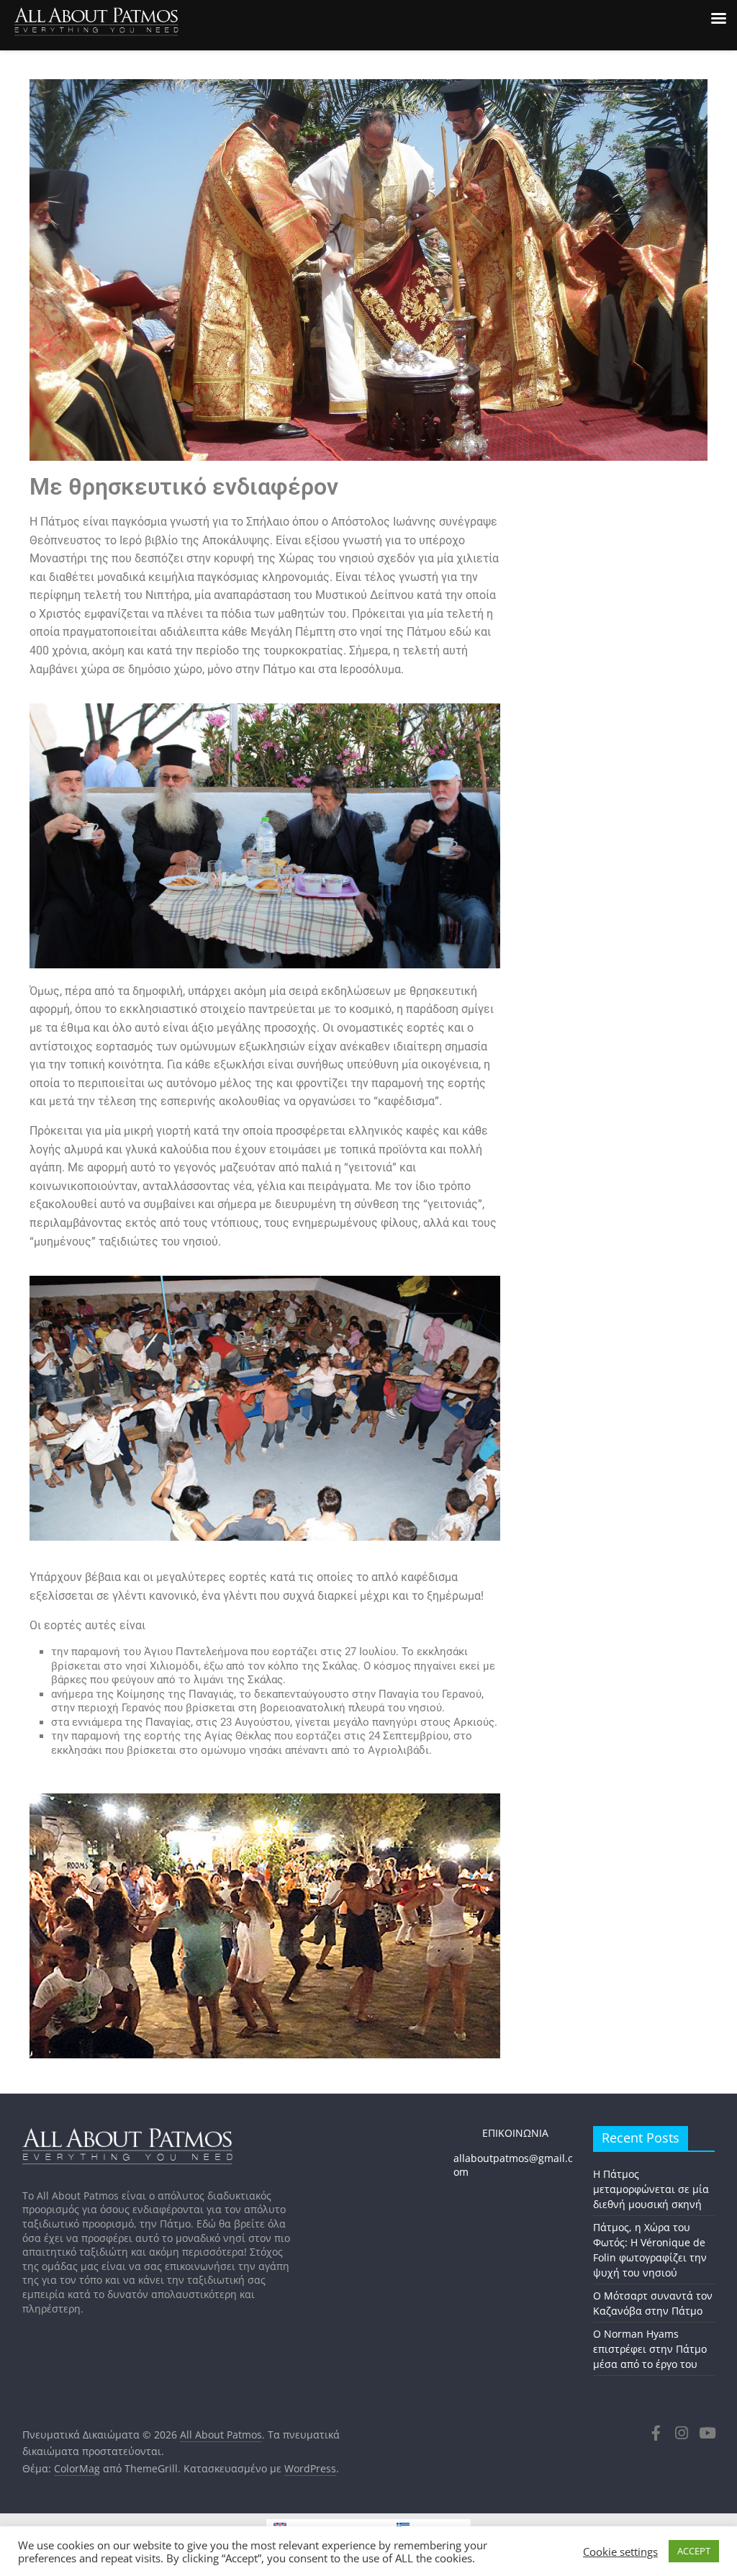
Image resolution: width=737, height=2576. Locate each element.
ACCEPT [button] (694, 2551)
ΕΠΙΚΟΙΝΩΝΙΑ (501, 2133)
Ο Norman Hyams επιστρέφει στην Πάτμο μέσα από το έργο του (650, 2349)
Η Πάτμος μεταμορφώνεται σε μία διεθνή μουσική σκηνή (651, 2189)
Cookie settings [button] (620, 2552)
